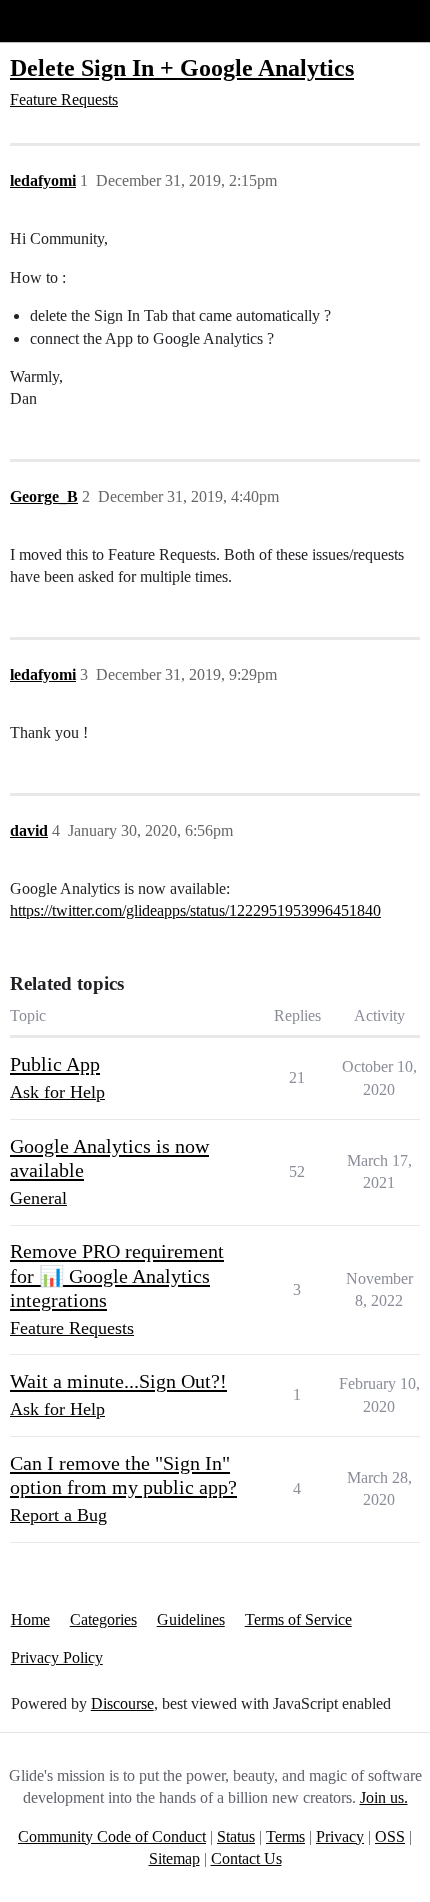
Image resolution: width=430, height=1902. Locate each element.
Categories (103, 1619)
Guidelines (191, 1619)
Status (236, 1836)
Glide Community (67, 20)
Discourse (122, 1703)
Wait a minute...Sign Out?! (118, 1381)
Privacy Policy (57, 1657)
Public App (55, 1064)
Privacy (340, 1836)
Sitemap (174, 1858)
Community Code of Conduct (112, 1836)
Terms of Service (298, 1619)
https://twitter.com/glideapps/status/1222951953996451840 (195, 910)
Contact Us (246, 1858)
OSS (390, 1836)
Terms (285, 1836)
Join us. (384, 1797)
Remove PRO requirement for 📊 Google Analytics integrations (117, 1275)
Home (30, 1619)
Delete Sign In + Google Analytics (182, 67)
